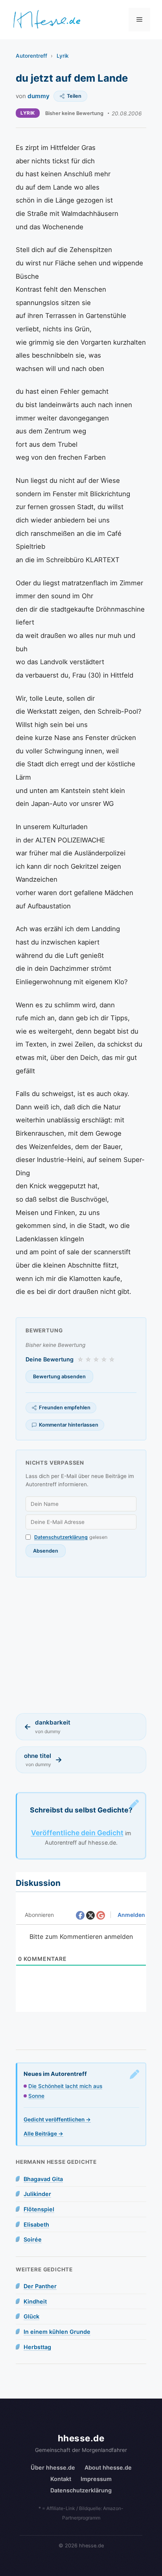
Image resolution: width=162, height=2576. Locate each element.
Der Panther (40, 2286)
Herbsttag (37, 2347)
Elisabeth (36, 2224)
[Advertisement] (81, 1645)
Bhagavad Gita (43, 2179)
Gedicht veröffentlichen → (57, 2119)
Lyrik (63, 56)
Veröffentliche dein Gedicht (77, 1833)
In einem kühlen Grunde (57, 2332)
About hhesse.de (108, 2467)
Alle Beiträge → (43, 2134)
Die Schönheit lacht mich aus (65, 2086)
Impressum (96, 2479)
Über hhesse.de (53, 2467)
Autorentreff (31, 56)
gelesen (71, 1537)
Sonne (36, 2096)
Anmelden (131, 1915)
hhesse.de (81, 2438)
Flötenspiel (39, 2209)
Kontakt (61, 2479)
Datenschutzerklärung (61, 1537)
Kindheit (35, 2301)
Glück (31, 2316)
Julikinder (37, 2194)
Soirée (33, 2239)
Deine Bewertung (50, 1359)
